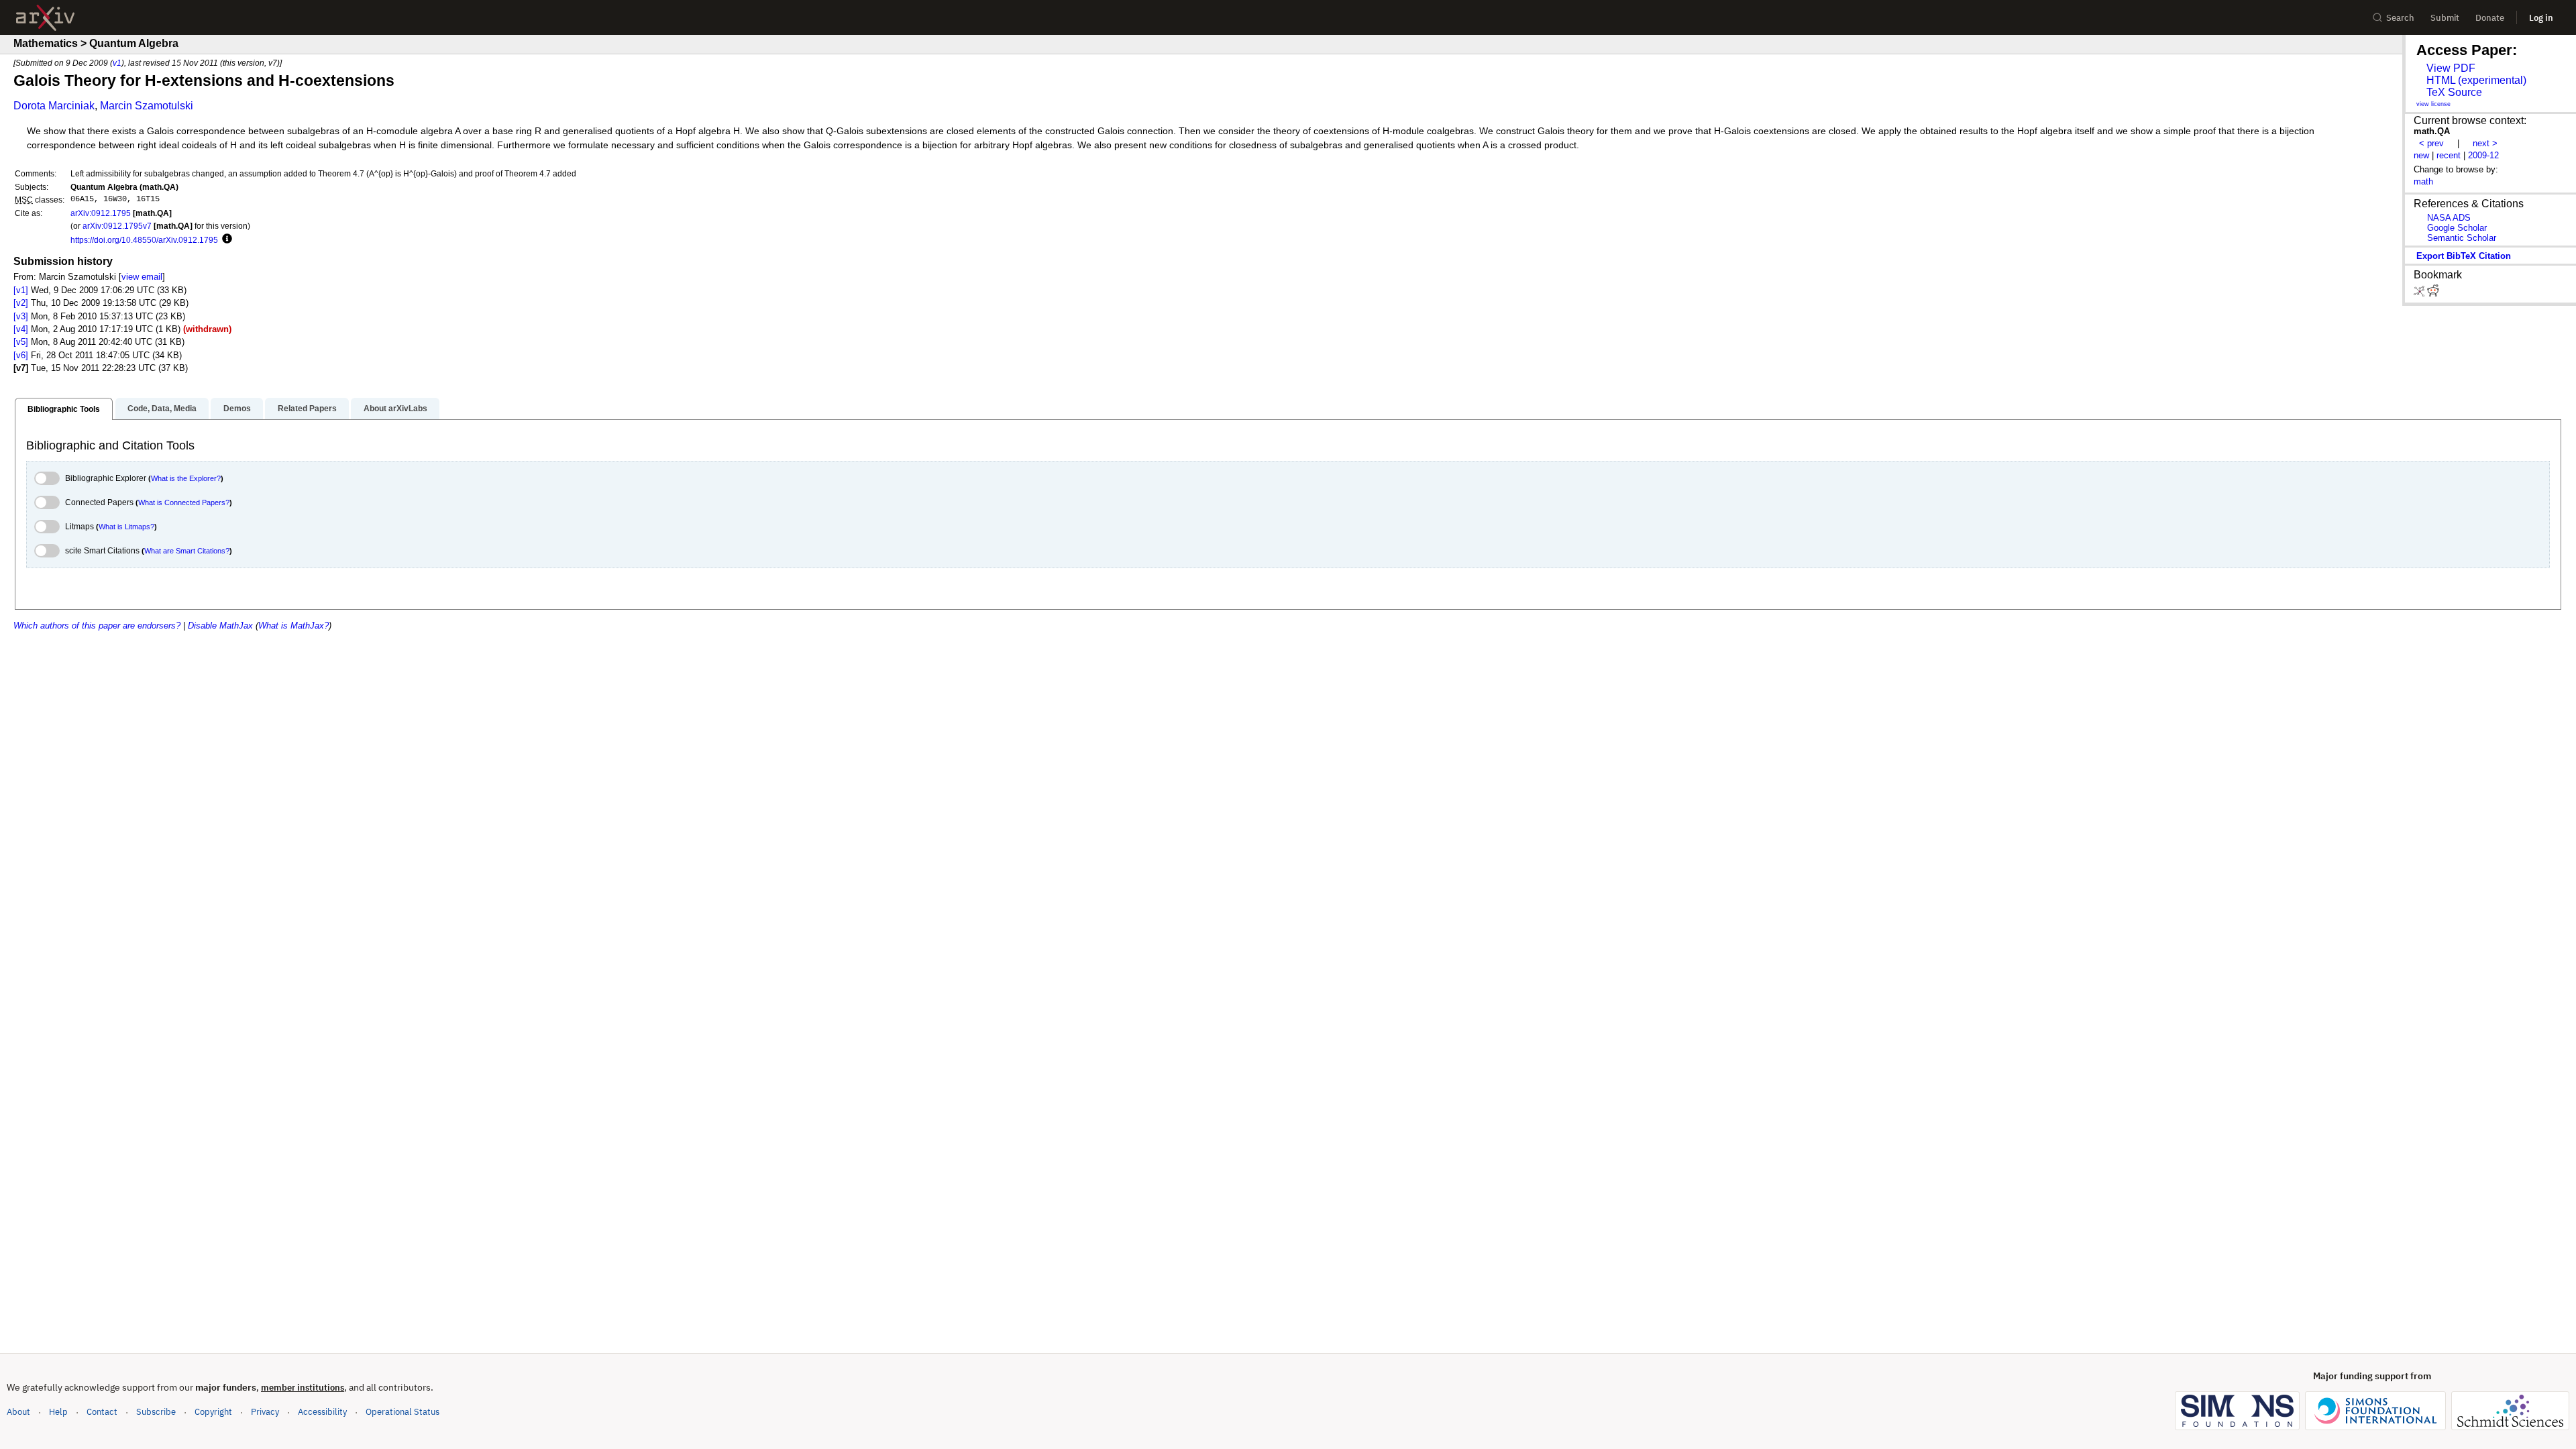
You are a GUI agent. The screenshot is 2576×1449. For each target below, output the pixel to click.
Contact (102, 1412)
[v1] (21, 290)
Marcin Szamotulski (147, 106)
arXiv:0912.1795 (101, 213)
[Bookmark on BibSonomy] (2420, 293)
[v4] (21, 329)
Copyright (213, 1412)
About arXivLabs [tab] (395, 409)
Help (58, 1412)
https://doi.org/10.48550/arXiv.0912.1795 (144, 240)
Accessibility (322, 1412)
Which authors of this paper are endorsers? (97, 626)
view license (2433, 104)
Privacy (265, 1412)
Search (2400, 18)
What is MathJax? (293, 626)
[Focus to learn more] (225, 239)
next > (2485, 143)
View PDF (2451, 68)
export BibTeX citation (2464, 256)
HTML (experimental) (2476, 80)
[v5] (21, 342)
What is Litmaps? (126, 527)
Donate (2490, 18)
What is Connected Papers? (184, 502)
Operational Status (402, 1411)
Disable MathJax (220, 626)
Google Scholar (2457, 228)
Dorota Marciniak (54, 106)
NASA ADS (2449, 218)
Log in (2541, 18)
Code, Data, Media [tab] (162, 409)
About (18, 1412)
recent (2449, 155)
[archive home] (45, 18)
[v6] (21, 355)
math (2423, 181)
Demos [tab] (237, 409)
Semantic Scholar (2462, 238)
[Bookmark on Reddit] (2433, 293)
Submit (2445, 18)
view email (142, 277)
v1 (117, 63)
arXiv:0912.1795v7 (117, 226)
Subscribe (156, 1412)
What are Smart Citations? (187, 551)
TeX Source (2454, 92)
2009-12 (2483, 155)
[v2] (21, 303)
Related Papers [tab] (307, 409)
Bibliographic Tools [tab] (64, 409)
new (2421, 155)
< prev (2431, 143)
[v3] (21, 316)
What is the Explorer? (186, 478)
